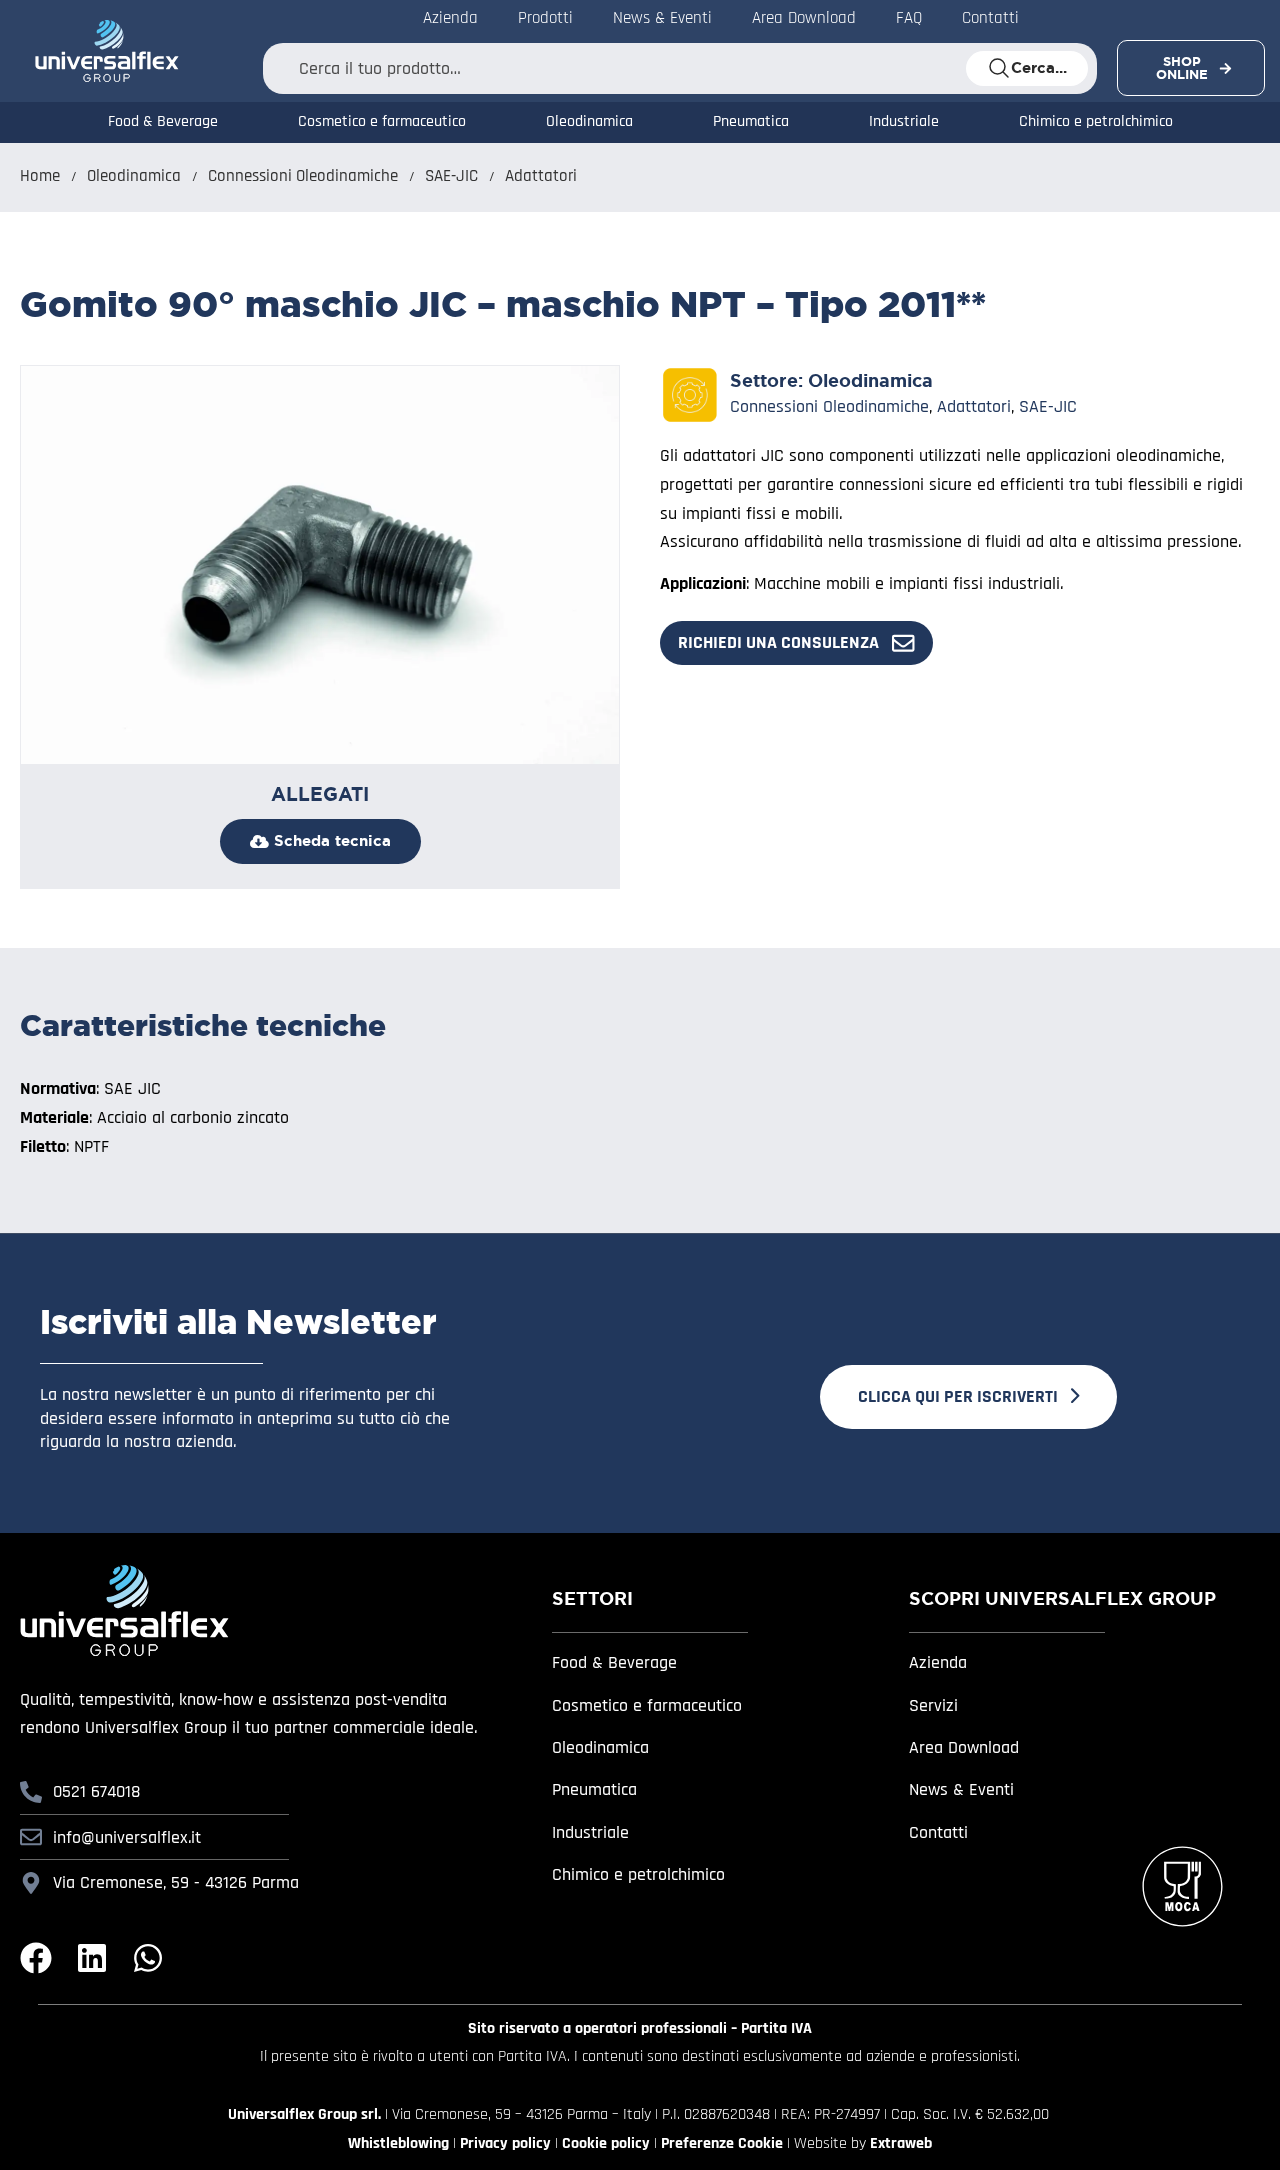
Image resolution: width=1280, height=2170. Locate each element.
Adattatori (541, 176)
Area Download (964, 1747)
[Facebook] (36, 1958)
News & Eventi (961, 1789)
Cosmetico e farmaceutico (382, 122)
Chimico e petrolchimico (1096, 122)
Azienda (938, 1662)
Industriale (904, 122)
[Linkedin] (92, 1958)
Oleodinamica (589, 122)
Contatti (938, 1832)
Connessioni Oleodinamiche (303, 176)
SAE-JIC (451, 176)
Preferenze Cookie (722, 2143)
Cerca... (1039, 68)
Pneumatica (751, 122)
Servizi (933, 1705)
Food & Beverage (163, 122)
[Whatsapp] (148, 1958)
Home (40, 176)
